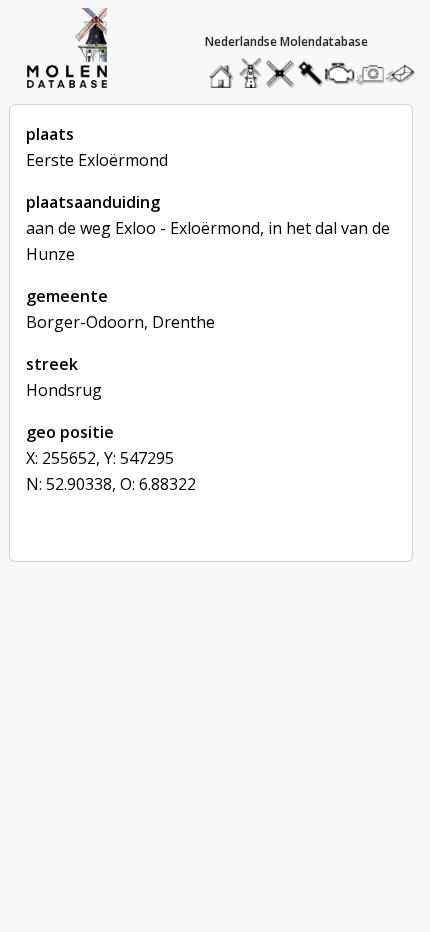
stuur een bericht (406, 73)
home (224, 68)
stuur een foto (371, 73)
